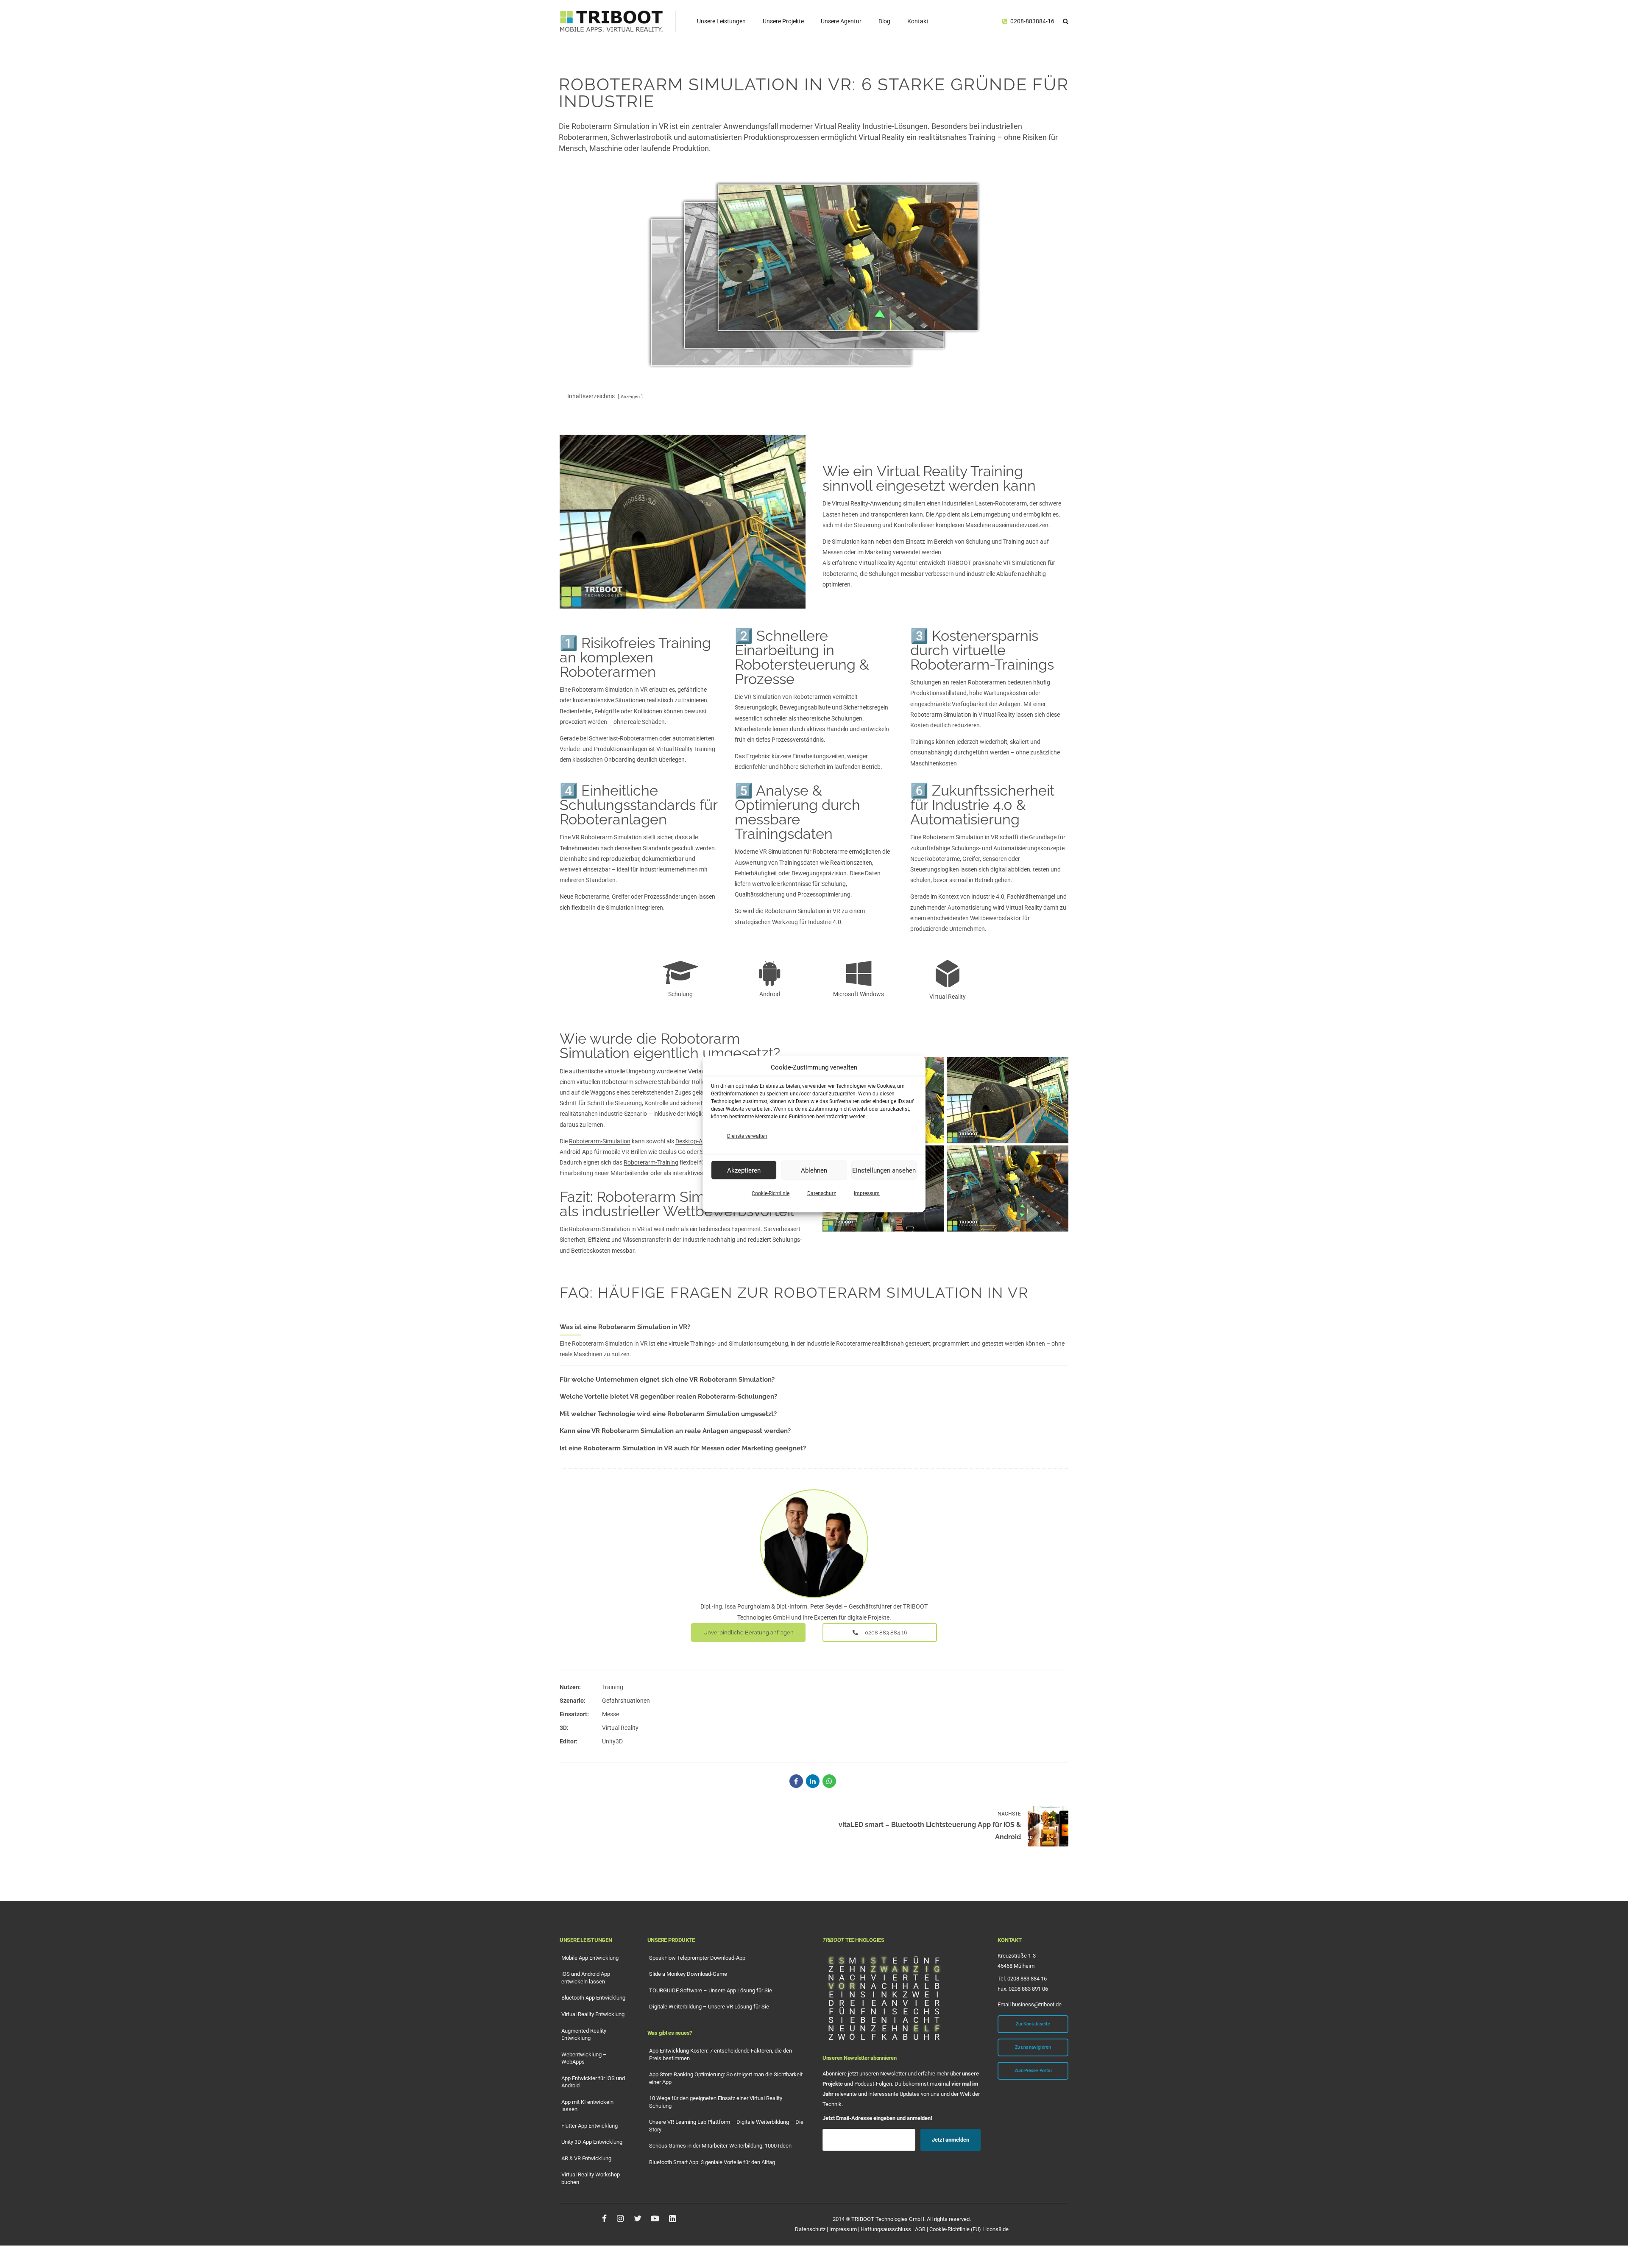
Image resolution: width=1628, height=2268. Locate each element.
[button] (1066, 21)
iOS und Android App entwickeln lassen (586, 1978)
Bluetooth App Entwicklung (593, 1998)
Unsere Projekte (783, 21)
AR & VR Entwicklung (586, 2158)
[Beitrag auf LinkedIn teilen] (813, 1781)
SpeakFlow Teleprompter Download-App (697, 1958)
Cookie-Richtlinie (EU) (955, 2229)
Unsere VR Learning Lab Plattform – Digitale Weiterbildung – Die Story (726, 2126)
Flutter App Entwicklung (590, 2126)
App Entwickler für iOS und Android (593, 2082)
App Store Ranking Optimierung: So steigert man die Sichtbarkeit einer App (726, 2078)
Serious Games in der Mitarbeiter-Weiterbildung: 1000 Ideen (720, 2146)
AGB (920, 2229)
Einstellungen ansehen (884, 1170)
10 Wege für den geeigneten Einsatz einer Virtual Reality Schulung (716, 2102)
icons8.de (997, 2229)
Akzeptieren (744, 1170)
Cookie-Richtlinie (771, 1193)
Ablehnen (814, 1170)
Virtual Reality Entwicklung (593, 2014)
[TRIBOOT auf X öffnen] (637, 2218)
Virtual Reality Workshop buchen (591, 2178)
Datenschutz (822, 1193)
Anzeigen (630, 397)
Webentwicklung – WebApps (584, 2058)
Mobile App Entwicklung (590, 1958)
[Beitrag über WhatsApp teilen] (829, 1781)
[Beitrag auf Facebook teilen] (796, 1781)
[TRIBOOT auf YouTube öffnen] (655, 2218)
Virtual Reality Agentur (888, 563)
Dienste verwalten (747, 1136)
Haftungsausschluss (886, 2229)
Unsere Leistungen (721, 21)
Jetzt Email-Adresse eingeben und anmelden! (877, 2118)
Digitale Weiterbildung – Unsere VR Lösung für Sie (709, 2007)
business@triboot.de (1037, 2004)
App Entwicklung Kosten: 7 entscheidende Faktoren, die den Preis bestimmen (721, 2054)
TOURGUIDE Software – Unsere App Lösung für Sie (711, 1990)
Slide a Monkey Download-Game (688, 1974)
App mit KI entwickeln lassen (587, 2106)
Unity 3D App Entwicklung (592, 2142)
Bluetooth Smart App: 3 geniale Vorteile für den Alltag (712, 2162)
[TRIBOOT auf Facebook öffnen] (604, 2218)
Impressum (867, 1193)
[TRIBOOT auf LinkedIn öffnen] (672, 2218)
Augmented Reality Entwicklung (584, 2035)
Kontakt (918, 21)
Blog (884, 21)
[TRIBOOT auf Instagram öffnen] (620, 2218)
